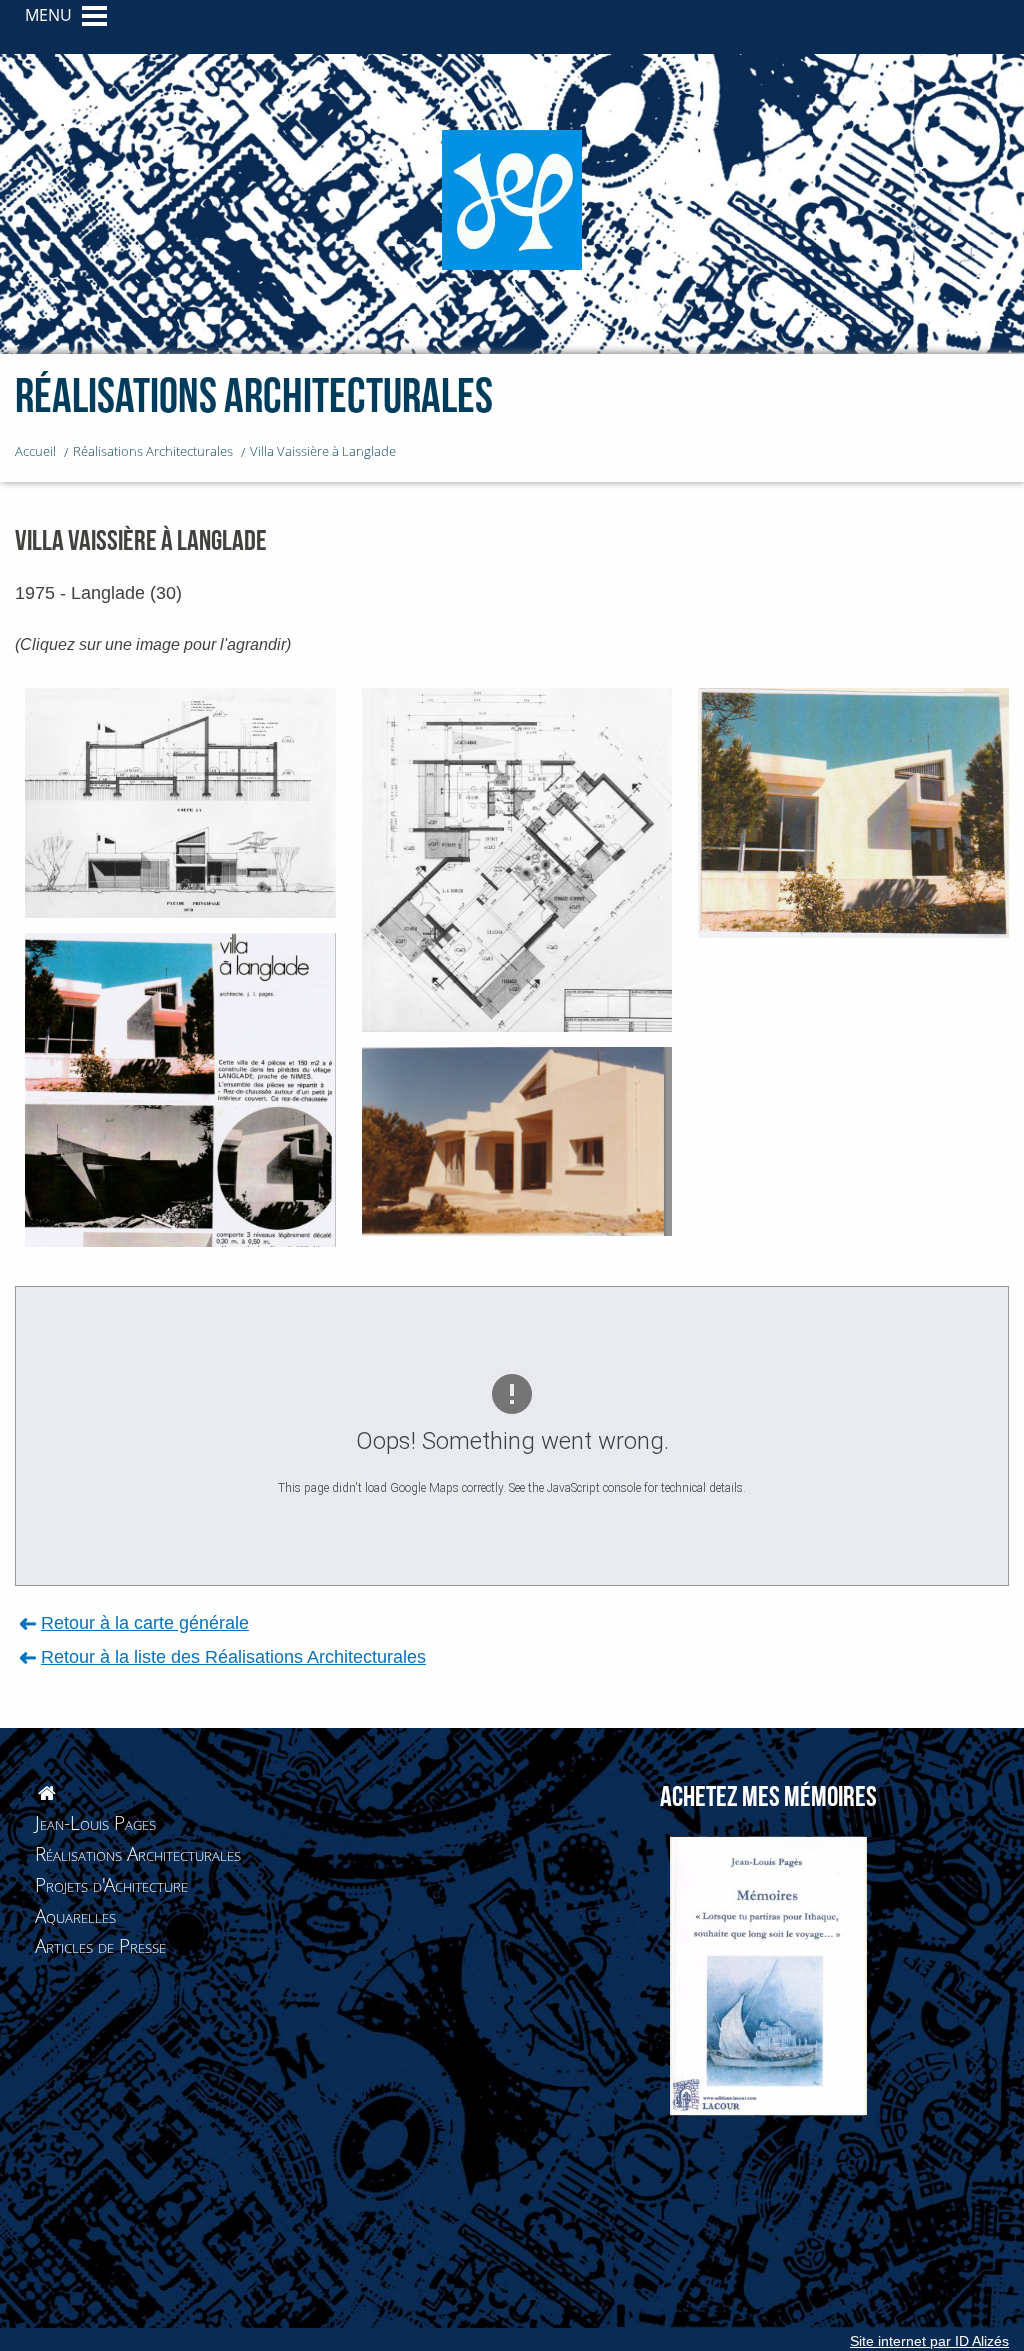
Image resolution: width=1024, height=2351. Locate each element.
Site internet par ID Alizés (929, 2341)
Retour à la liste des (233, 1656)
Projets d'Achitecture (111, 1884)
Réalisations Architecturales (138, 1853)
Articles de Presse (100, 1945)
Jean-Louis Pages (95, 1822)
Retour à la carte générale (145, 1622)
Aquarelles (75, 1915)
